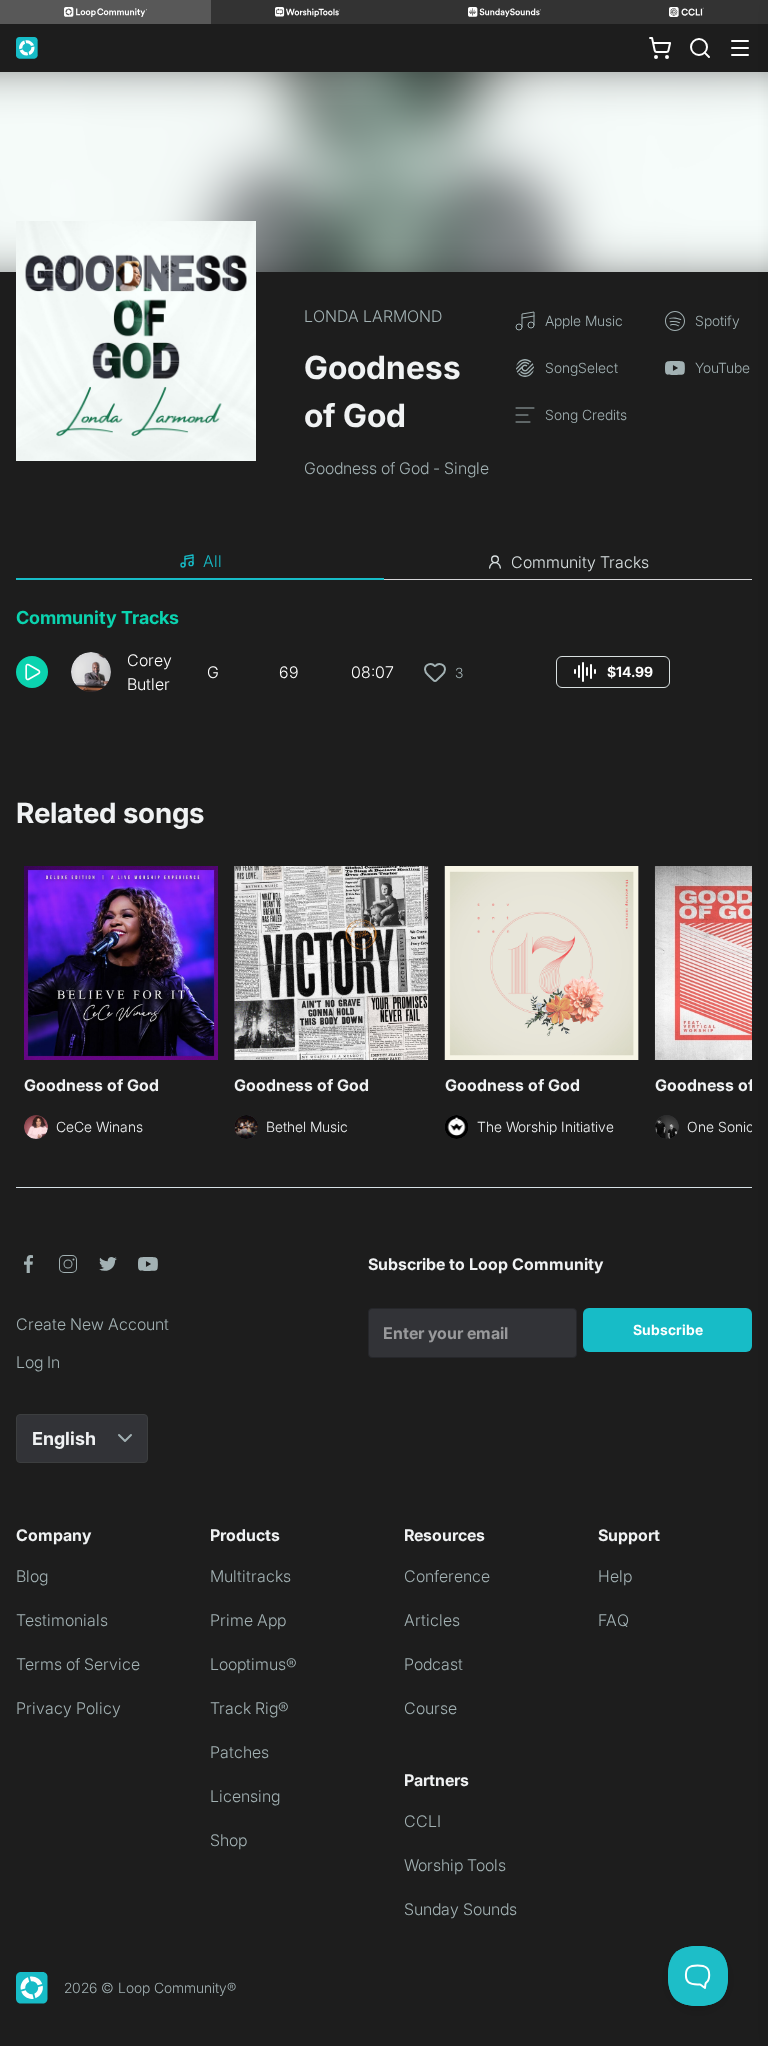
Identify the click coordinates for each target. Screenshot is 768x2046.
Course (430, 1708)
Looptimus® (253, 1664)
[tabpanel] (384, 658)
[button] (35, 672)
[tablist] (384, 562)
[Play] (32, 672)
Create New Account (92, 1324)
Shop (228, 1840)
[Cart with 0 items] (660, 48)
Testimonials (62, 1620)
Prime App (248, 1620)
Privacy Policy (68, 1708)
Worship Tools (455, 1865)
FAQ (613, 1620)
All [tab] (212, 561)
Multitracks (250, 1576)
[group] (613, 672)
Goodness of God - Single (396, 468)
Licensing (245, 1796)
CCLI (422, 1821)
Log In (38, 1362)
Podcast (433, 1664)
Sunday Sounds (460, 1909)
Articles (432, 1620)
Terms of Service (78, 1664)
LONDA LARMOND (373, 316)
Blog (32, 1576)
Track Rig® (249, 1708)
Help (615, 1576)
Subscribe (668, 1329)
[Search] (700, 48)
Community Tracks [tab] (580, 562)
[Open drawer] (740, 48)
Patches (239, 1752)
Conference (447, 1576)
